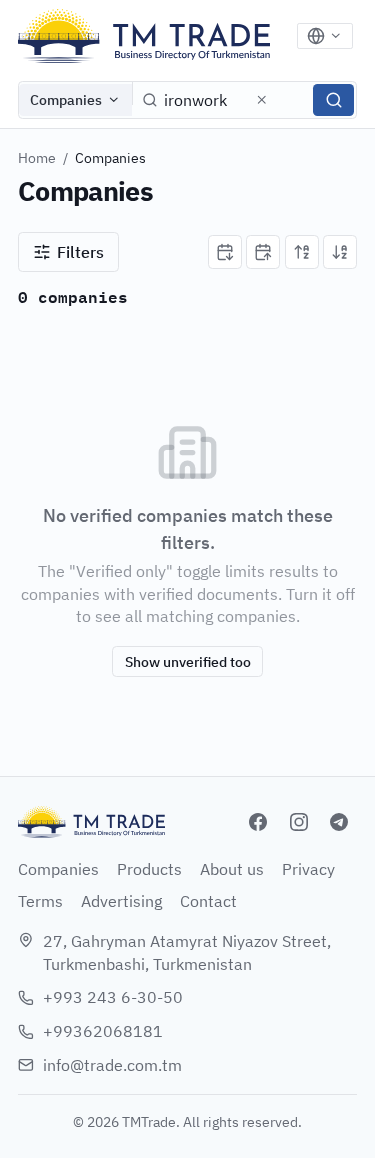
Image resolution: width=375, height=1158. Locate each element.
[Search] (333, 100)
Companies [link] (110, 158)
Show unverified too (188, 661)
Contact (208, 901)
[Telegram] (339, 822)
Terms (40, 901)
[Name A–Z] (302, 252)
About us (232, 869)
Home (37, 158)
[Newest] (225, 252)
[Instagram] (299, 822)
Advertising (121, 901)
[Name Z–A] (340, 252)
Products (149, 869)
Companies (66, 100)
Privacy (308, 869)
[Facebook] (258, 822)
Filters (80, 252)
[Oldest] (263, 252)
